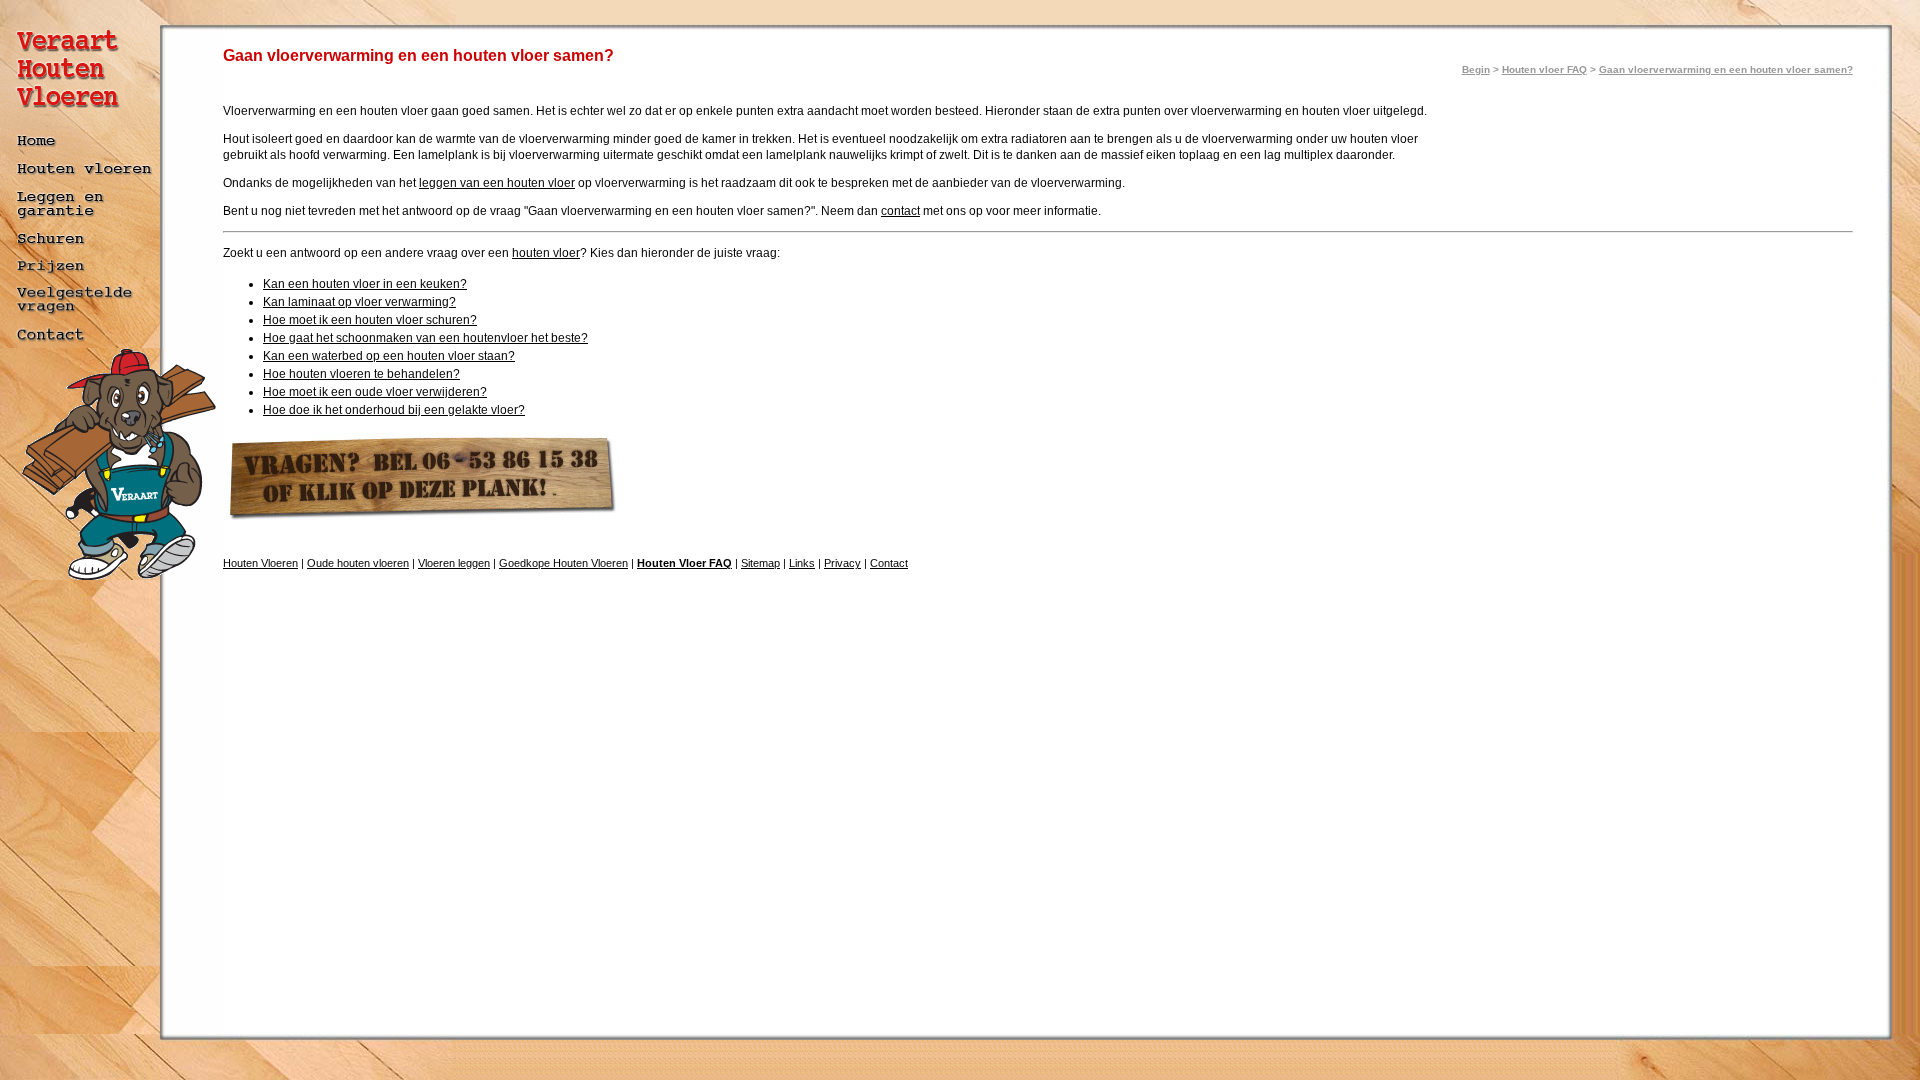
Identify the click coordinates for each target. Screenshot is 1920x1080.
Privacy (842, 563)
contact (900, 211)
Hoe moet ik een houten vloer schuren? (370, 320)
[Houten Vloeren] (82, 149)
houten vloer (546, 253)
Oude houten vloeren (358, 563)
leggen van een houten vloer (497, 183)
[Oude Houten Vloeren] (82, 178)
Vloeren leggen (454, 563)
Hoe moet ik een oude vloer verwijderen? (375, 392)
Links (802, 563)
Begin (1476, 69)
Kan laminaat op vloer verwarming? (359, 302)
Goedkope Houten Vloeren (563, 563)
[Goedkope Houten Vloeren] (82, 273)
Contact (889, 563)
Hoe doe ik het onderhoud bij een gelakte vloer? (394, 410)
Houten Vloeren (260, 563)
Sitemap (760, 563)
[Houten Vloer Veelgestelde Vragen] (82, 315)
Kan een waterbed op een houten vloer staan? (389, 356)
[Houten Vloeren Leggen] (82, 221)
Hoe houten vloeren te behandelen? (361, 374)
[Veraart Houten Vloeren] (82, 123)
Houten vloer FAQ (1544, 69)
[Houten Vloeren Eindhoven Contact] (82, 342)
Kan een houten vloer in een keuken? (365, 284)
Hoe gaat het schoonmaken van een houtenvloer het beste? (425, 338)
